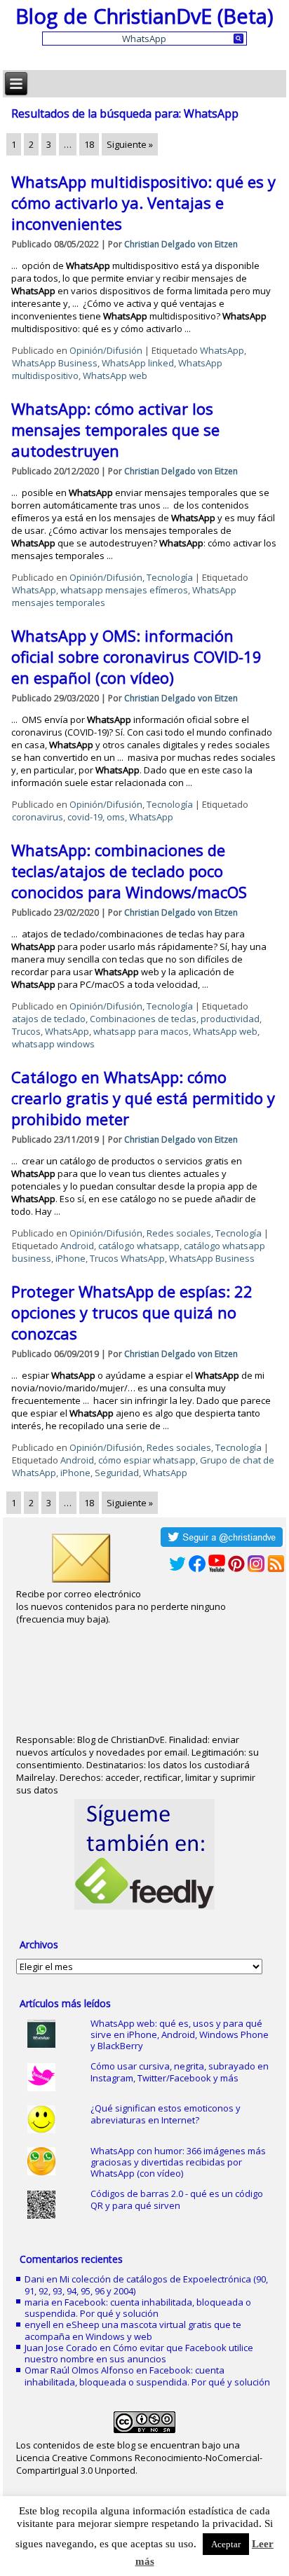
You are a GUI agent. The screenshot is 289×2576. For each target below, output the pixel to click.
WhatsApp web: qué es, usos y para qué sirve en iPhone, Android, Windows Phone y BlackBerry (180, 2035)
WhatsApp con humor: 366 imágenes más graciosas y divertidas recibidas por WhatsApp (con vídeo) (178, 2162)
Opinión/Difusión (106, 350)
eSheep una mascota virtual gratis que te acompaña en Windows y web (133, 2330)
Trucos (26, 1031)
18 (89, 144)
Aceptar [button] (226, 2544)
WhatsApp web (115, 376)
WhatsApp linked (138, 363)
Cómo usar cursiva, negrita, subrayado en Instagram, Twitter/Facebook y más (180, 2072)
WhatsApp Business (55, 363)
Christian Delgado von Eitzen (181, 244)
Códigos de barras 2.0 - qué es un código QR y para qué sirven (177, 2199)
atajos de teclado (49, 1019)
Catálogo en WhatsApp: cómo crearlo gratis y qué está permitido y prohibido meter (143, 1098)
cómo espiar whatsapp (147, 1460)
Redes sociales (179, 1233)
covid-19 (85, 817)
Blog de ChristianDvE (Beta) (144, 16)
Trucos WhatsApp (127, 1258)
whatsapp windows (53, 1044)
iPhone (70, 1258)
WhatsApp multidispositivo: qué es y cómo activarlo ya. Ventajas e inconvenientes (143, 202)
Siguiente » (130, 144)
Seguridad (117, 1473)
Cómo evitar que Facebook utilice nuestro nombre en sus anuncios (139, 2353)
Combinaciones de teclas (143, 1019)
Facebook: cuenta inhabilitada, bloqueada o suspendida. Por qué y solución (138, 2308)
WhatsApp (222, 350)
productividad (230, 1019)
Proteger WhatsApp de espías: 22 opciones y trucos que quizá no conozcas (132, 1312)
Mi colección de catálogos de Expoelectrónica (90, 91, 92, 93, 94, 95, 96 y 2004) (146, 2285)
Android (77, 1246)
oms (116, 817)
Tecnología (170, 577)
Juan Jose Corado (61, 2348)
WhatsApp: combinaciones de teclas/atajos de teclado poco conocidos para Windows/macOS (129, 871)
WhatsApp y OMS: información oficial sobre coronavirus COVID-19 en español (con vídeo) (136, 656)
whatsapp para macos (141, 1031)
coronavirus (38, 817)
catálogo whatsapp (139, 1246)
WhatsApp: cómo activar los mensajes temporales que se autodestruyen (115, 429)
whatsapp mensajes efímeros (124, 590)
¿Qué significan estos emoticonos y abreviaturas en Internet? (166, 2114)
